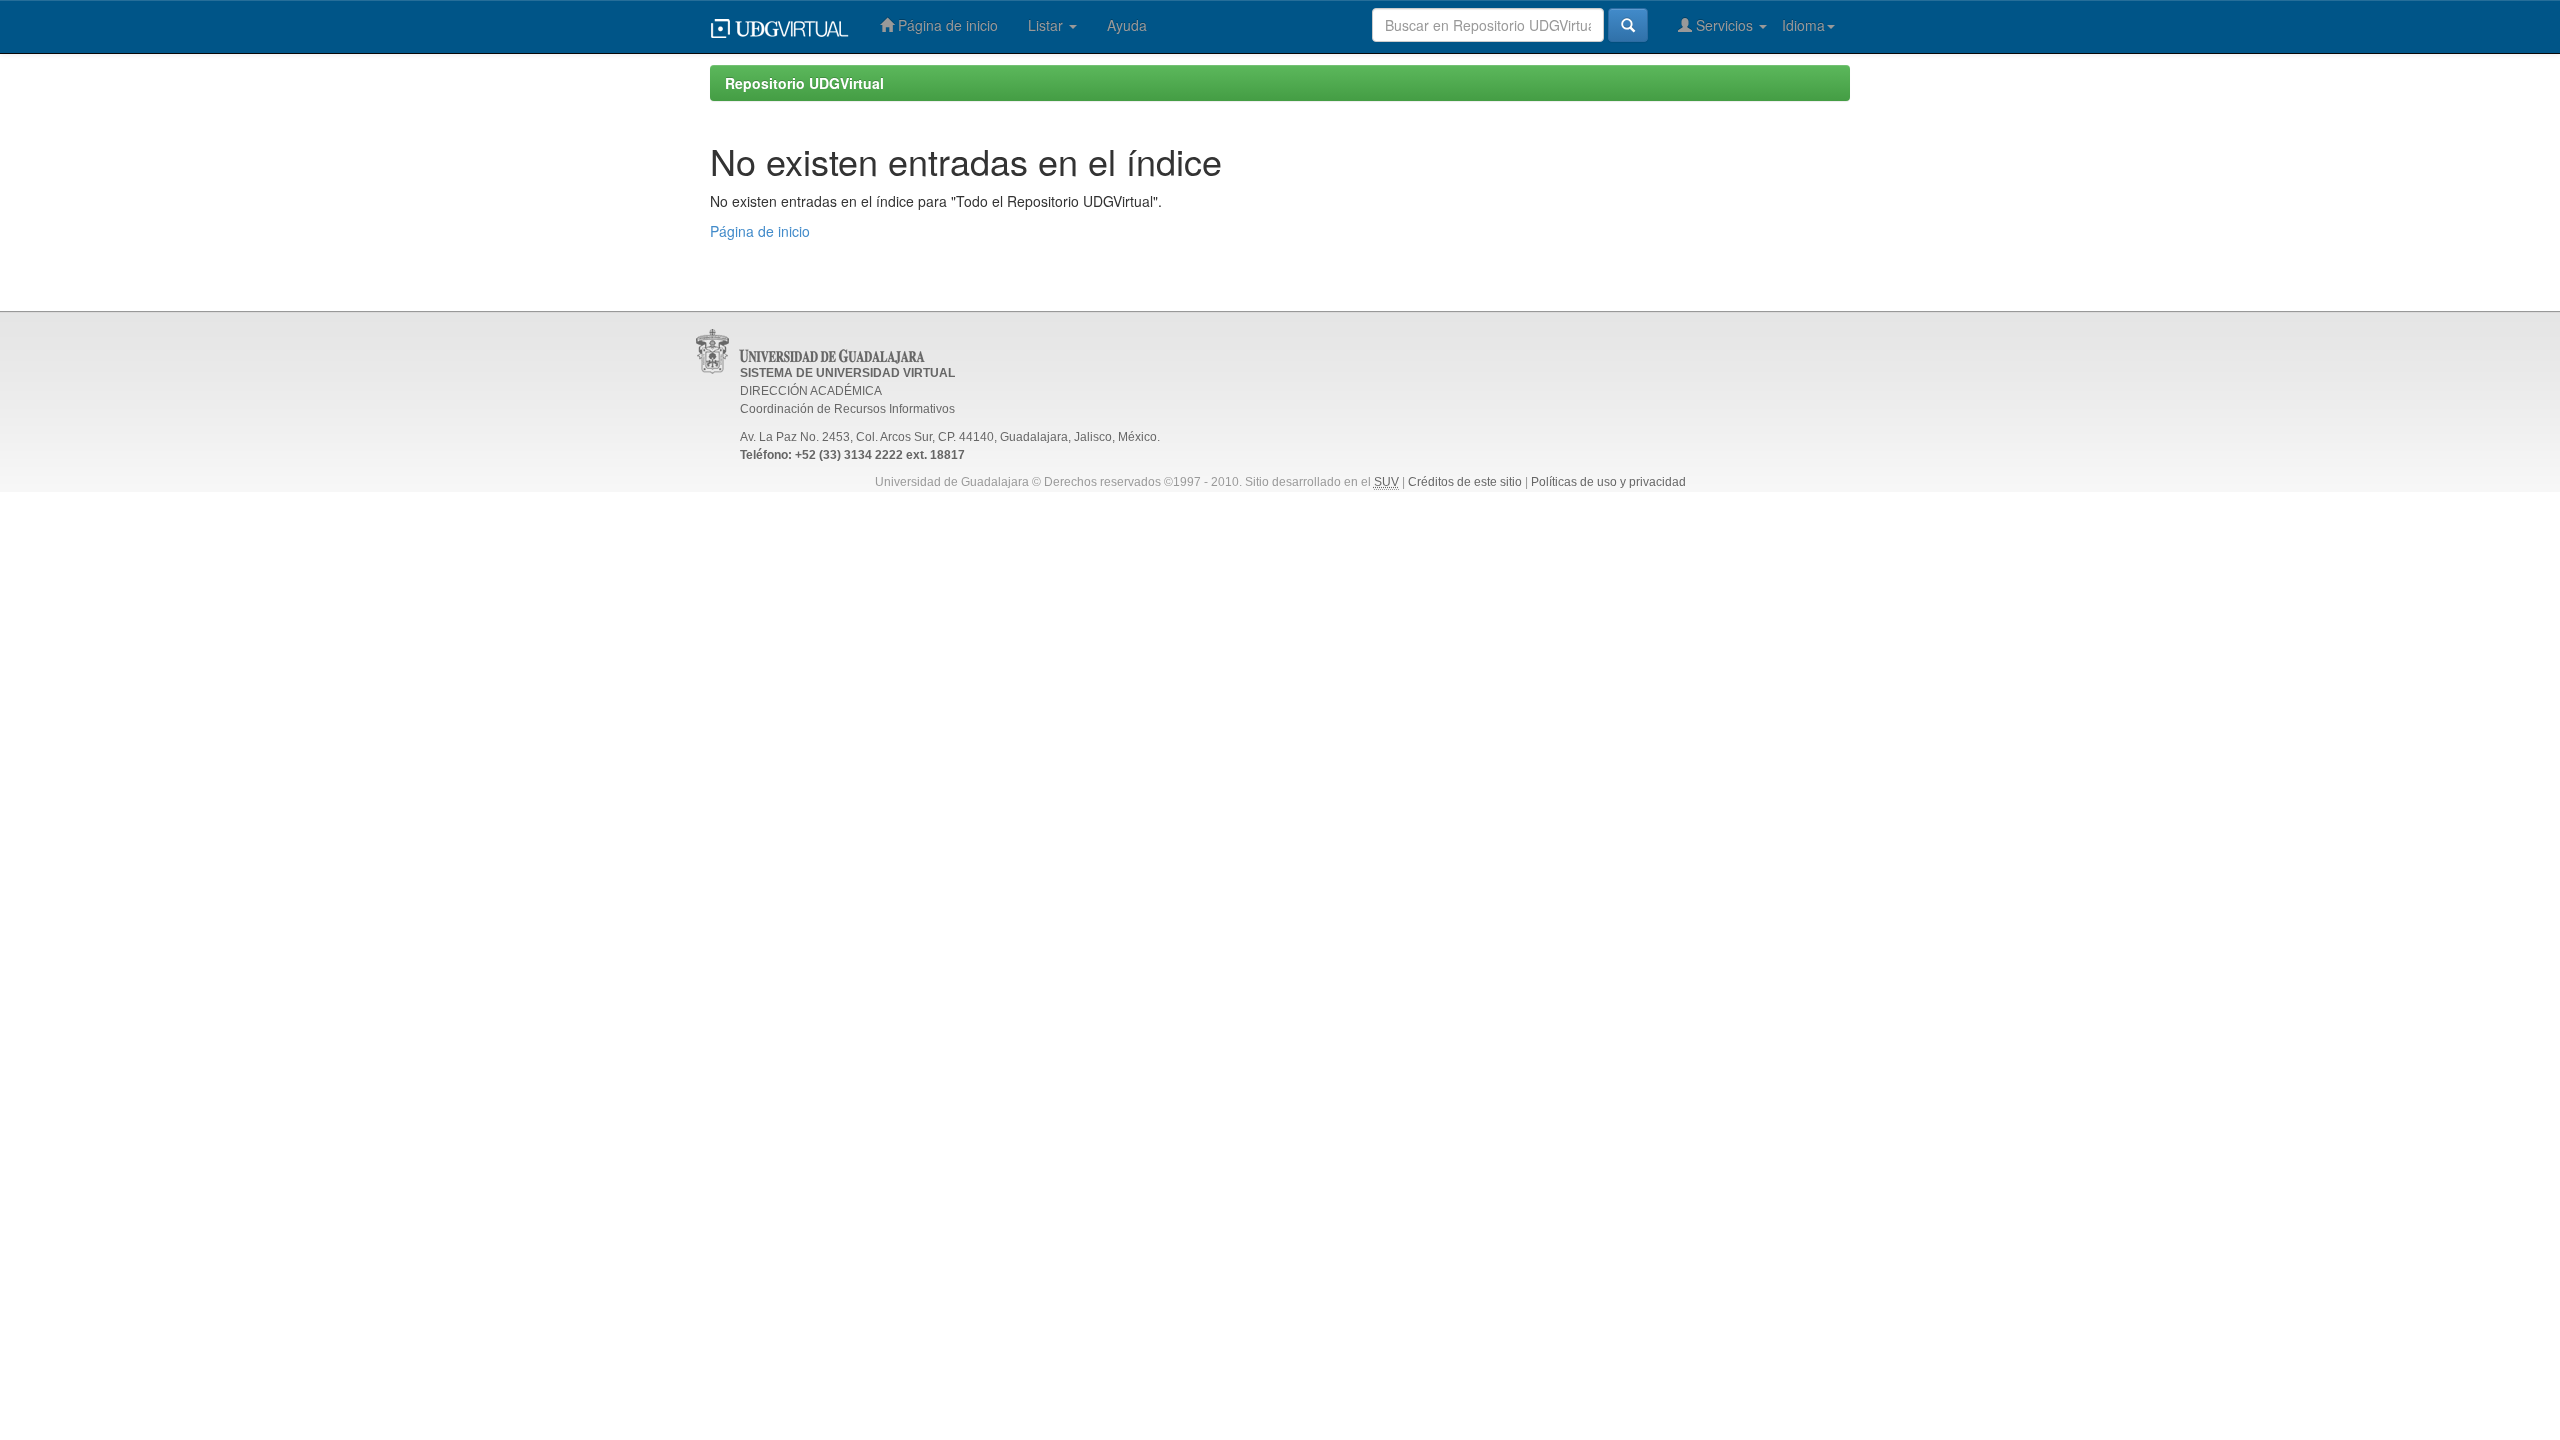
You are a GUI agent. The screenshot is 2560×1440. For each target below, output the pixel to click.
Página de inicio (946, 25)
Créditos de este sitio (1465, 482)
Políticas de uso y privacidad (1608, 482)
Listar (1047, 25)
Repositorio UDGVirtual (804, 83)
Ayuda (1127, 25)
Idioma (1803, 25)
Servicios (1724, 25)
